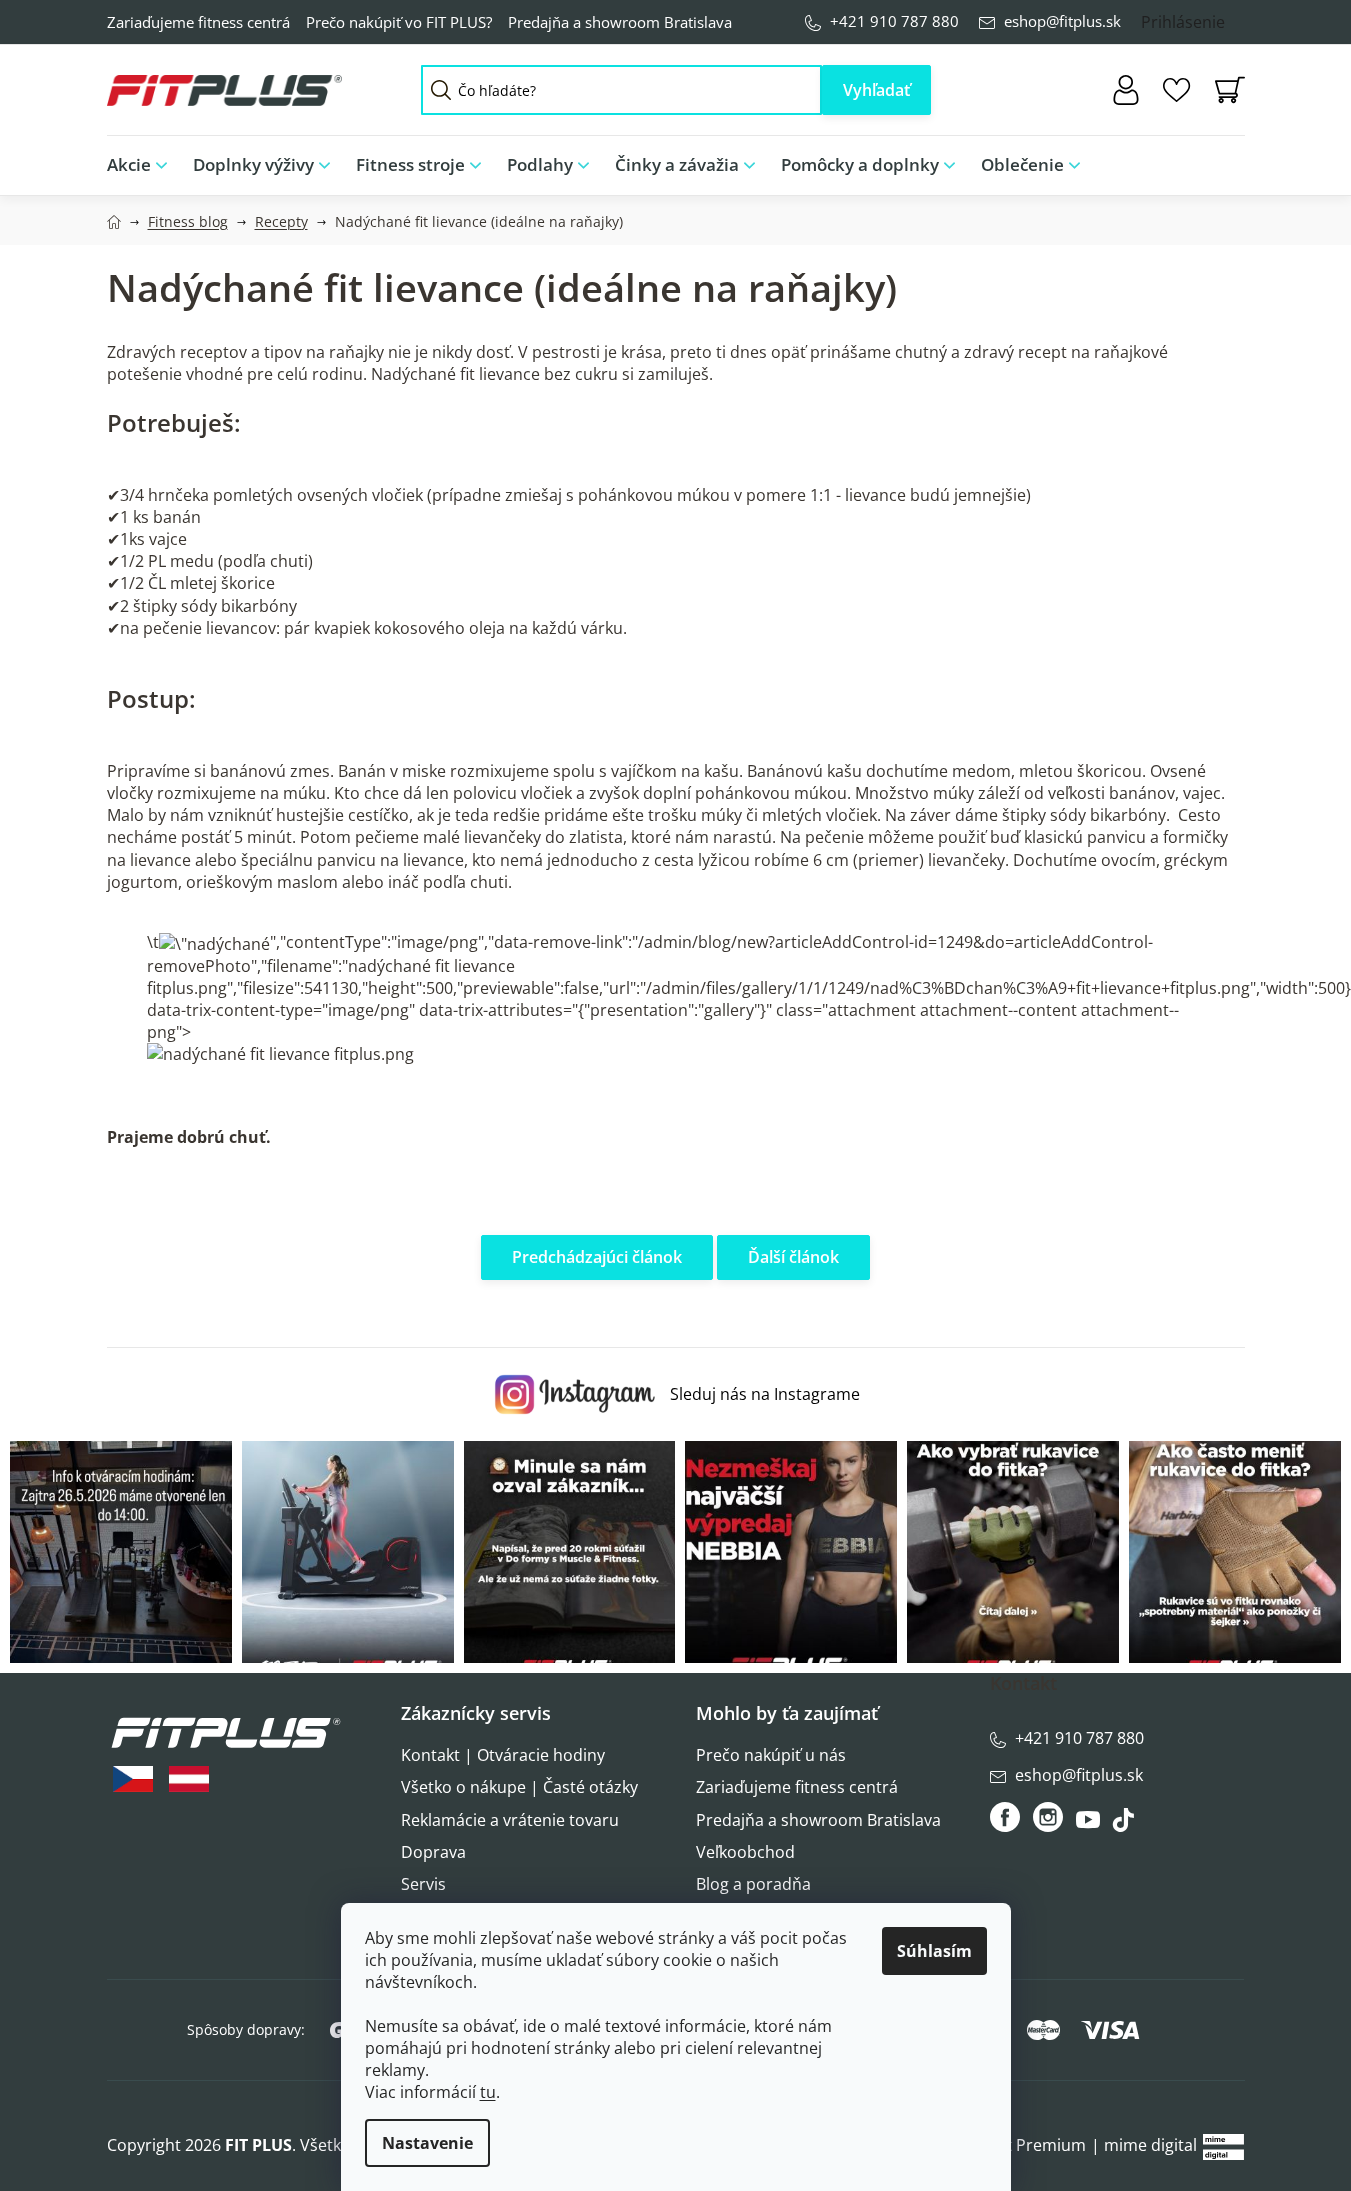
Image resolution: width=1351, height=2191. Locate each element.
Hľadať (876, 90)
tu (488, 2092)
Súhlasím (934, 1951)
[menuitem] (143, 165)
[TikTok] (1125, 1825)
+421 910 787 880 (894, 21)
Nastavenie (427, 2143)
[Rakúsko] (189, 1779)
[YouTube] (1090, 1825)
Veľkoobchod (745, 1852)
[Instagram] (1048, 1817)
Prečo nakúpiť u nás (771, 1755)
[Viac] (1213, 160)
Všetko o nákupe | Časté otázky (519, 1787)
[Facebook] (1006, 1817)
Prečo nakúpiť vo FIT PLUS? (399, 22)
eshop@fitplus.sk (1062, 21)
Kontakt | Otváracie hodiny (503, 1755)
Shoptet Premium (1019, 2145)
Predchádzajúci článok (597, 1257)
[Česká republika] (133, 1779)
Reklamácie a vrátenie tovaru (510, 1820)
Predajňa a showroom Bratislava (620, 22)
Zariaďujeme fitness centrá (198, 22)
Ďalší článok (793, 1257)
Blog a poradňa (753, 1884)
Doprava (433, 1852)
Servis (423, 1884)
